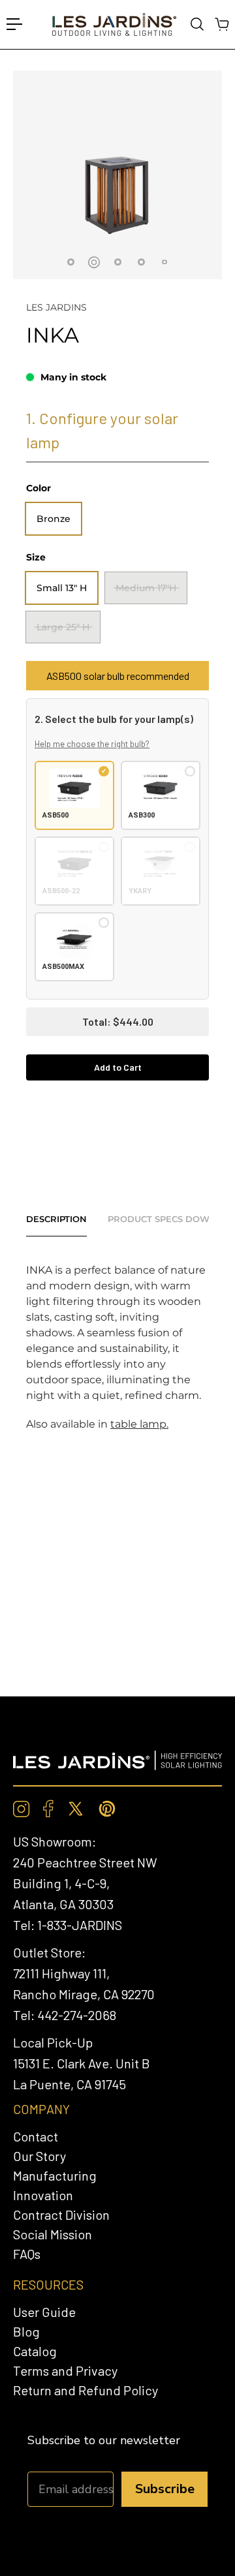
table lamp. (139, 1424)
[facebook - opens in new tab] (48, 1809)
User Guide (44, 2312)
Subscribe (165, 2489)
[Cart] (221, 24)
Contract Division (61, 2215)
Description (56, 1219)
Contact (36, 2136)
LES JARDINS (56, 307)
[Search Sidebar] (196, 24)
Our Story (39, 2156)
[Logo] (114, 24)
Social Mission (53, 2234)
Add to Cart (118, 1067)
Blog (26, 2331)
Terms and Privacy (65, 2370)
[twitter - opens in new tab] (76, 1809)
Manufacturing (55, 2175)
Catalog (35, 2351)
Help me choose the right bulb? (92, 744)
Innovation (43, 2195)
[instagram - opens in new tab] (22, 1809)
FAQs (27, 2254)
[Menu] (14, 24)
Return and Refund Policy (86, 2390)
